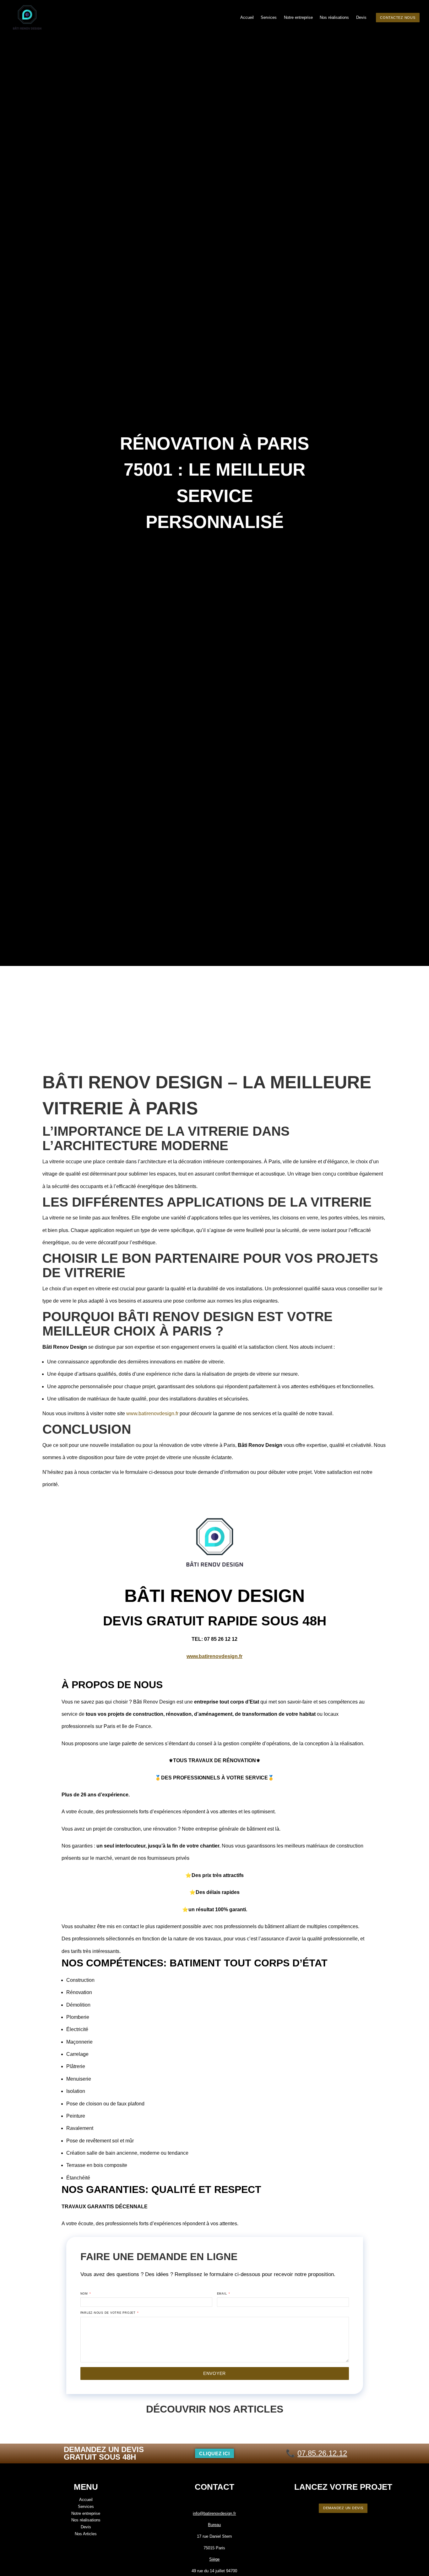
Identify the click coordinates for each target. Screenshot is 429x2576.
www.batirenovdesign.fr (152, 1413)
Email (223, 2294)
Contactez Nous (398, 18)
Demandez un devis (343, 2508)
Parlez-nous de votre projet (109, 2313)
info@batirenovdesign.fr (214, 2513)
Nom (85, 2294)
